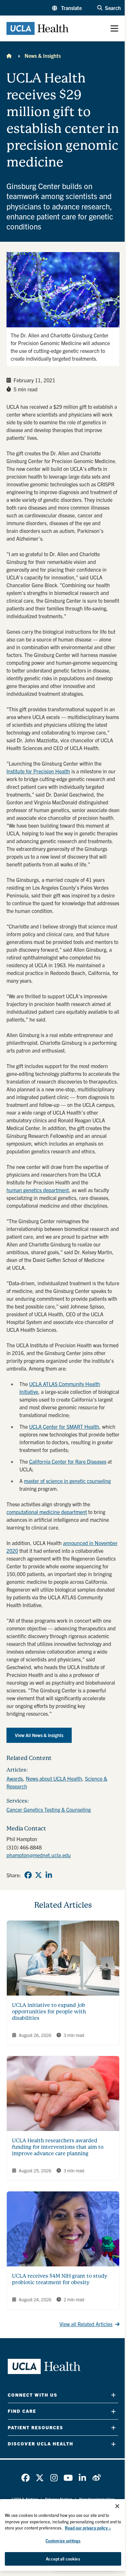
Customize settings (63, 2541)
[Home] (9, 56)
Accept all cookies (63, 2559)
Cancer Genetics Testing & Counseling (49, 1809)
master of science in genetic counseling (67, 1481)
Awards (15, 1778)
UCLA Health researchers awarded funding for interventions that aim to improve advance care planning (58, 2147)
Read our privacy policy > (88, 2528)
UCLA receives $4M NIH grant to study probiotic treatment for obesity (60, 2279)
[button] (67, 8)
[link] (28, 1875)
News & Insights (43, 56)
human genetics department (38, 1190)
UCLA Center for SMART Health (64, 1426)
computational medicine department (47, 1512)
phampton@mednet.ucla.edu (39, 1855)
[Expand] (113, 2395)
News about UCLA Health (54, 1778)
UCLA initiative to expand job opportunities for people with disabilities (49, 2012)
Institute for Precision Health (38, 771)
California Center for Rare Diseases (68, 1461)
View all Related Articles (86, 2324)
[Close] (117, 2506)
